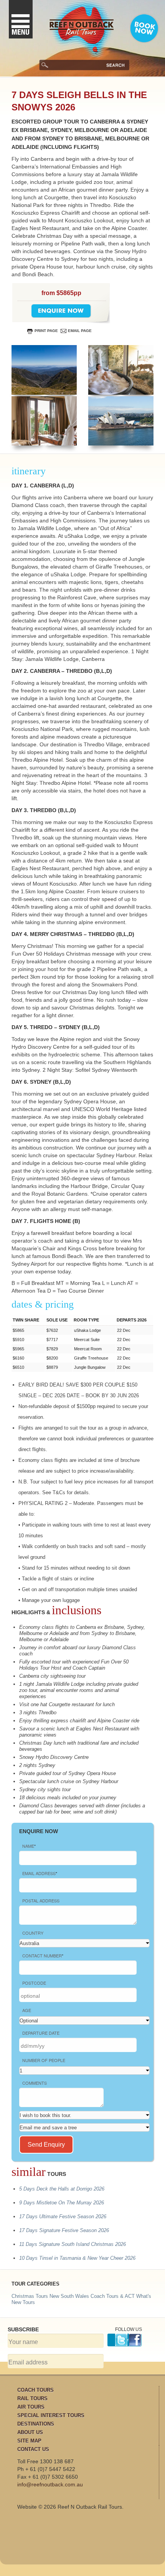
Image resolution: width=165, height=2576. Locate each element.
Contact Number (43, 1955)
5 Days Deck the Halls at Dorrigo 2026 (62, 2189)
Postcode (34, 1983)
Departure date (41, 2033)
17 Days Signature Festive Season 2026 (64, 2230)
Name (29, 1846)
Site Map (29, 2441)
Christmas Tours (30, 2296)
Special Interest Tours (51, 2415)
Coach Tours (35, 2390)
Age (27, 2010)
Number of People (44, 2060)
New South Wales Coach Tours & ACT (93, 2296)
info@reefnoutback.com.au (50, 2484)
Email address (40, 1873)
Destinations (36, 2424)
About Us (30, 2432)
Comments (35, 2083)
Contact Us (33, 2449)
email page (80, 331)
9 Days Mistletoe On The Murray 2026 (62, 2203)
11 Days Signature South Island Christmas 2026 (73, 2244)
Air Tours (31, 2407)
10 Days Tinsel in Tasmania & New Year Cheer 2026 (77, 2258)
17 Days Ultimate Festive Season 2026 (63, 2216)
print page (46, 331)
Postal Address (41, 1900)
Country (33, 1933)
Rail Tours (32, 2398)
